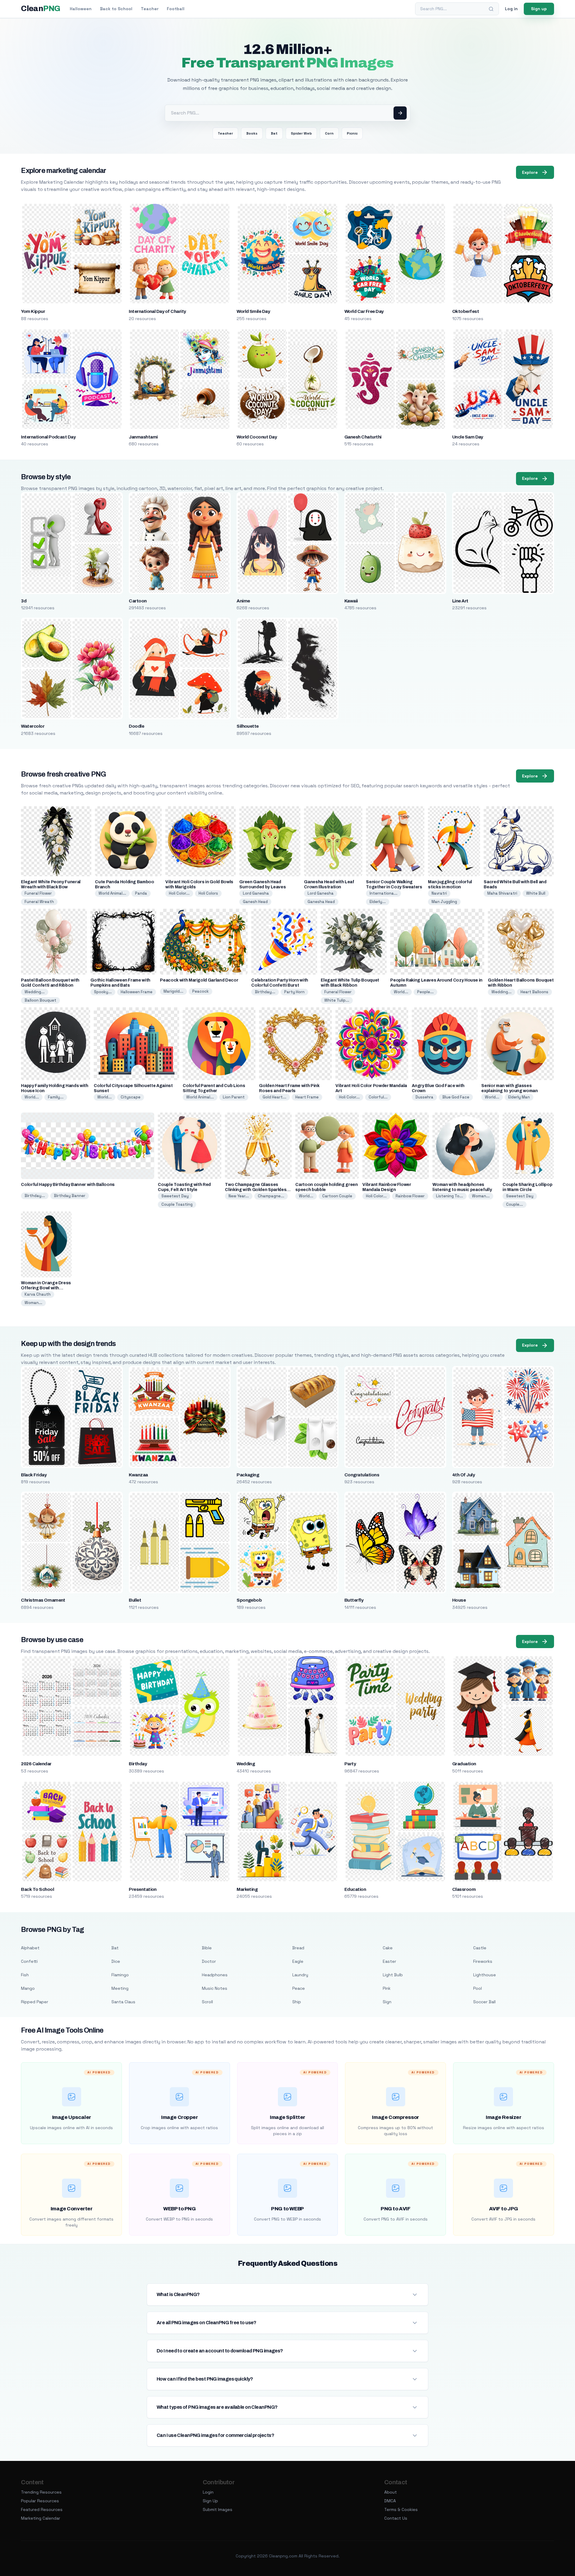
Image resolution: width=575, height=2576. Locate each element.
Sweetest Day (175, 1196)
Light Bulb (393, 1975)
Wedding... (35, 992)
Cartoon (138, 601)
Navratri (439, 893)
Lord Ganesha (256, 893)
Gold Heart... (274, 1097)
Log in (511, 9)
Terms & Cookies (401, 2509)
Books (252, 133)
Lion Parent (234, 1097)
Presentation (143, 1889)
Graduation (464, 1764)
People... (425, 992)
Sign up (539, 9)
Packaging (248, 1475)
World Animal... (112, 893)
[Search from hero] (400, 113)
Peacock (201, 991)
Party (350, 1764)
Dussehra (424, 1097)
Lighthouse (485, 1975)
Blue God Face (456, 1097)
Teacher (150, 9)
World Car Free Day (364, 311)
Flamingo (120, 1975)
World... (401, 992)
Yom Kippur (33, 311)
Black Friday (34, 1475)
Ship (297, 2002)
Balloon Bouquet (40, 1000)
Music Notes (215, 1988)
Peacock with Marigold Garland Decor (199, 980)
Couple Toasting (177, 1204)
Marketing (247, 1889)
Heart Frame (307, 1097)
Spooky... (103, 992)
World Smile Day (253, 311)
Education (355, 1889)
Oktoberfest (466, 311)
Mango (28, 1988)
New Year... (239, 1196)
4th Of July (463, 1475)
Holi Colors (208, 893)
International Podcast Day (48, 437)
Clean (41, 9)
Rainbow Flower (410, 1196)
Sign (387, 2002)
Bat (274, 133)
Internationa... (383, 893)
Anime (243, 601)
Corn (329, 133)
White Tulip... (337, 1000)
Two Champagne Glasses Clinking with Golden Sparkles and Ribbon (256, 1190)
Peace (299, 1988)
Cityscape (131, 1097)
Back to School (116, 9)
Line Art (460, 601)
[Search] (491, 9)
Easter (389, 1961)
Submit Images (218, 2509)
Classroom (464, 1889)
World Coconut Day (257, 437)
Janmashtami (143, 437)
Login (208, 2492)
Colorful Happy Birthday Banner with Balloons (68, 1185)
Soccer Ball (484, 2002)
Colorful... (378, 1097)
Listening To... (450, 1196)
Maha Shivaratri (502, 893)
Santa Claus (123, 2002)
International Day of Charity (157, 311)
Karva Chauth (38, 1294)
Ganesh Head (255, 902)
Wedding (246, 1764)
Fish (25, 1975)
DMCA (390, 2501)
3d (24, 601)
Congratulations (362, 1475)
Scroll (207, 2002)
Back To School (37, 1889)
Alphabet (30, 1948)
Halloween (81, 9)
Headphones (215, 1975)
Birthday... (265, 992)
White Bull (536, 893)
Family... (56, 1097)
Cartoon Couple (337, 1196)
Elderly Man (519, 1097)
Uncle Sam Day (468, 437)
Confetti (29, 1961)
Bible (207, 1948)
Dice (116, 1961)
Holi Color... (179, 893)
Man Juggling (444, 902)
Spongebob (249, 1600)
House (459, 1600)
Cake (388, 1948)
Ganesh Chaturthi (363, 437)
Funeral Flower (38, 893)
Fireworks (483, 1961)
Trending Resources (41, 2492)
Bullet (135, 1600)
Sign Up (210, 2501)
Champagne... (271, 1196)
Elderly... (378, 902)
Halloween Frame (137, 992)
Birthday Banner (70, 1196)
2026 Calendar (36, 1764)
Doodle (136, 726)
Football (176, 9)
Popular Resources (40, 2501)
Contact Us (396, 2518)
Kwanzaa (138, 1475)
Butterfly (354, 1600)
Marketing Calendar (41, 2518)
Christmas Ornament (43, 1600)
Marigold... (173, 991)
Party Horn (294, 992)
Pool (478, 1988)
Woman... (481, 1196)
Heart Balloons (534, 992)
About (391, 2492)
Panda (141, 893)
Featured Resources (42, 2509)
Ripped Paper (35, 2002)
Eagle (298, 1961)
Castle (480, 1948)
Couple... (515, 1204)
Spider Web (301, 133)
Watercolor (33, 726)
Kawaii (351, 601)
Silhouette (248, 726)
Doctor (209, 1961)
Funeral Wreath (39, 902)
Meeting (120, 1988)
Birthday (138, 1764)
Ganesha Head (321, 902)
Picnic (352, 133)
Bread (298, 1948)
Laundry (300, 1975)
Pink (387, 1988)
